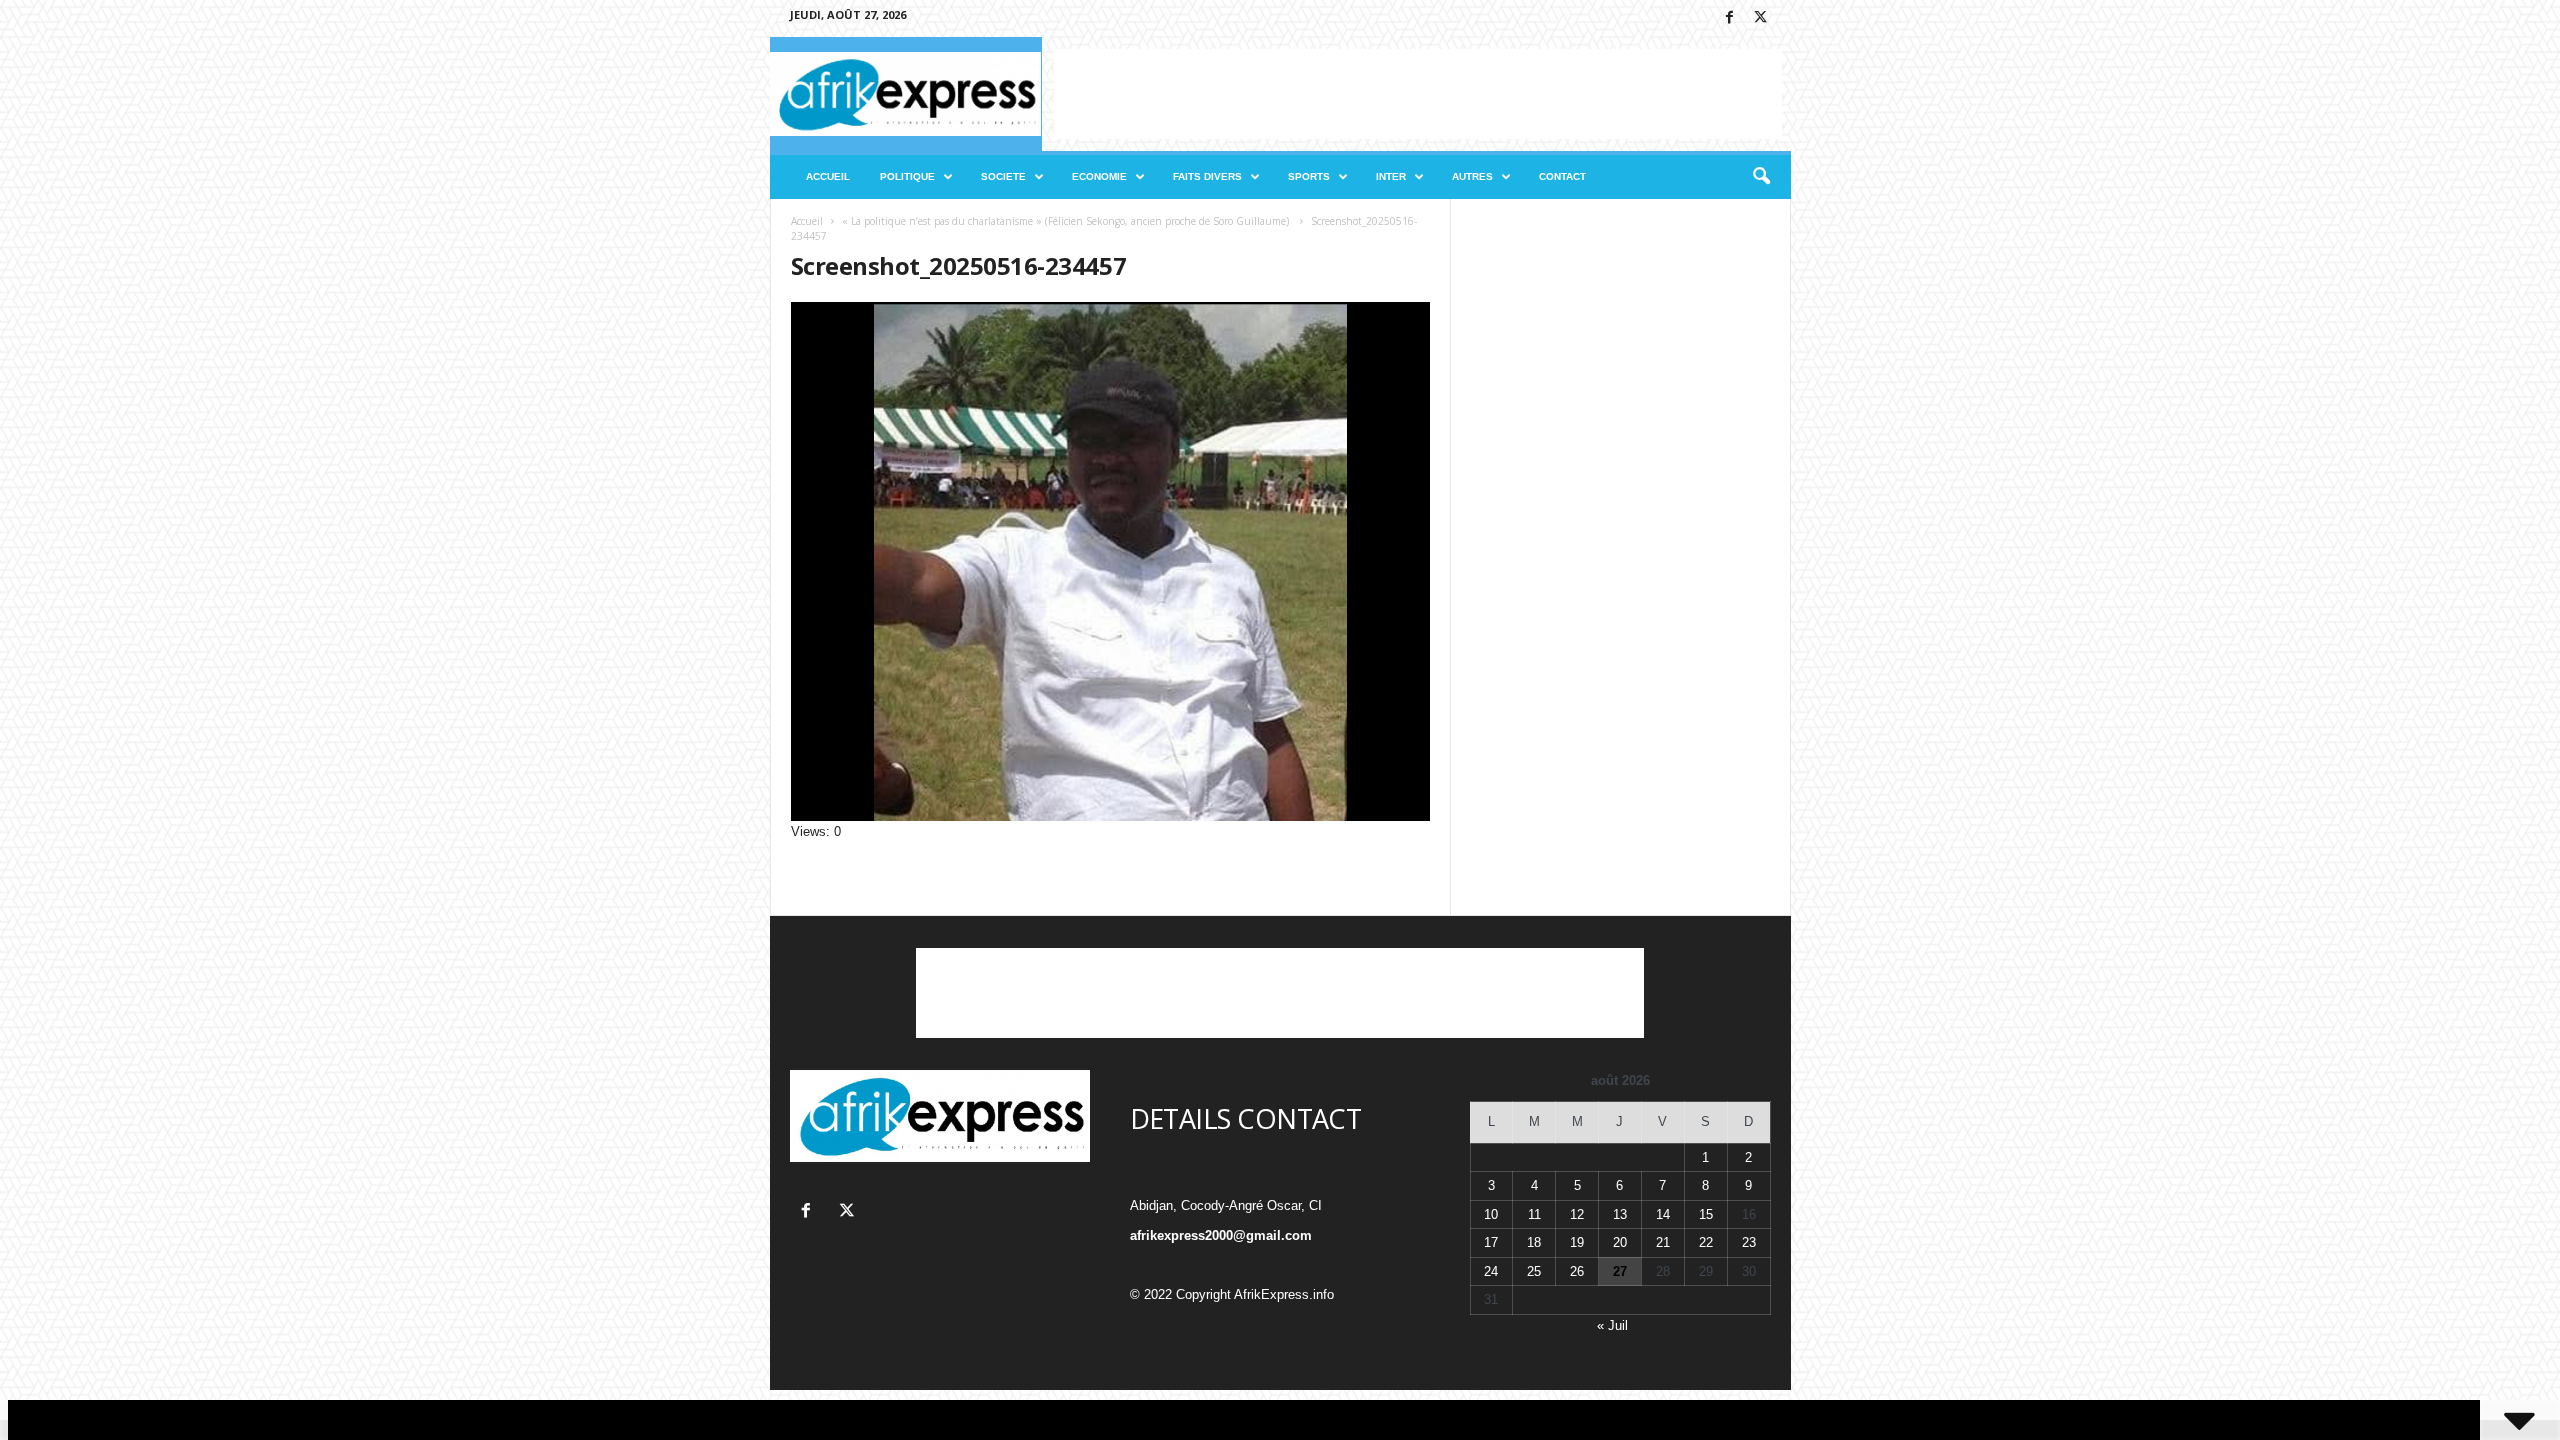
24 (1491, 1271)
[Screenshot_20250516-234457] (1111, 561)
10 (1491, 1214)
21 (1663, 1242)
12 (1577, 1214)
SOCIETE (1003, 176)
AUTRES (1472, 176)
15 (1706, 1214)
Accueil (807, 221)
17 (1491, 1242)
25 (1534, 1271)
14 (1663, 1214)
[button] (1761, 177)
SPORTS (1309, 176)
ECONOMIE (1099, 176)
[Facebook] (1730, 18)
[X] (1761, 18)
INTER (1391, 176)
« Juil (1612, 1325)
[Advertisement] (1418, 94)
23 (1749, 1242)
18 (1534, 1242)
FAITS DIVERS (1207, 176)
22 (1706, 1242)
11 (1534, 1214)
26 (1577, 1271)
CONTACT (1562, 176)
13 (1620, 1214)
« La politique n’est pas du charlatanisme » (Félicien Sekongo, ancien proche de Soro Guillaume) (1067, 221)
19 (1577, 1242)
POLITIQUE (907, 176)
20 (1620, 1242)
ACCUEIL (828, 176)
